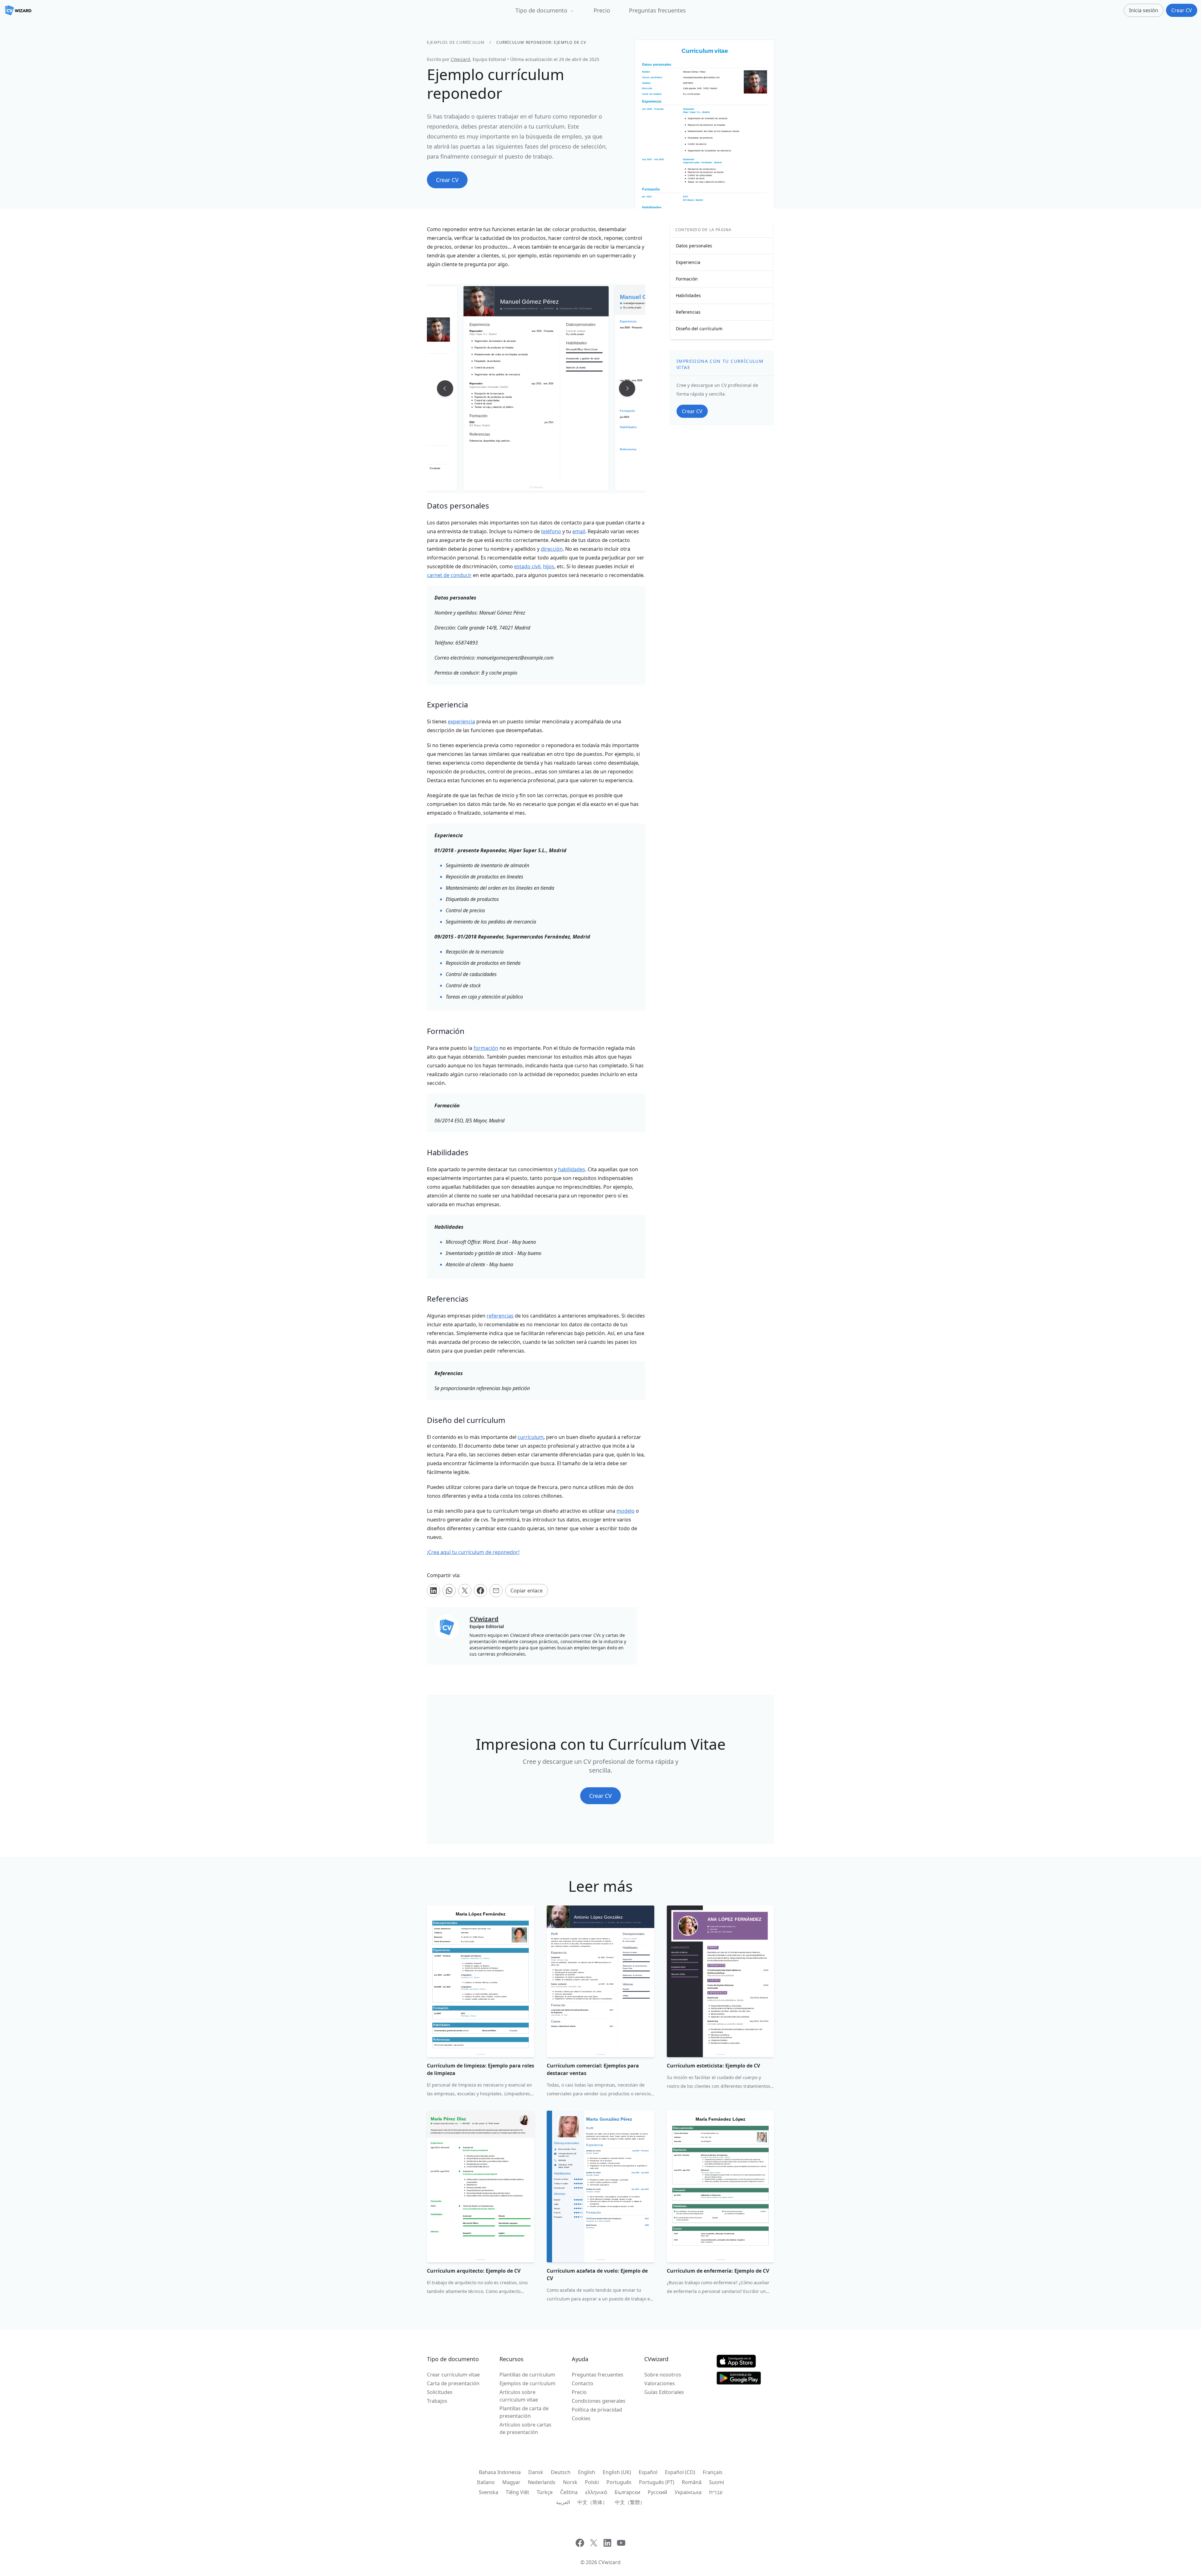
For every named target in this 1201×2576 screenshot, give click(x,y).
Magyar (511, 2482)
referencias (500, 1316)
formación (486, 1048)
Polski (592, 2482)
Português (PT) (657, 2482)
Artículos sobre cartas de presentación (525, 2428)
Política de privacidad (597, 2410)
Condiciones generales (599, 2401)
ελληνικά (596, 2492)
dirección (552, 549)
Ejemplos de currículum (456, 42)
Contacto (583, 2383)
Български (627, 2492)
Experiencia (688, 262)
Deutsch (561, 2472)
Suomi (717, 2482)
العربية (563, 2502)
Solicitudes (440, 2392)
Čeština (569, 2492)
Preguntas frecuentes (657, 10)
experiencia (461, 721)
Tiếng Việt (517, 2492)
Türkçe (545, 2492)
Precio (602, 10)
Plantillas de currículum (527, 2375)
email (579, 531)
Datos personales (694, 246)
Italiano (486, 2482)
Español (648, 2472)
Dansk (536, 2472)
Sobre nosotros (663, 2375)
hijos (549, 566)
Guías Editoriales (664, 2392)
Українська (688, 2492)
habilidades (572, 1169)
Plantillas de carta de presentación (524, 2412)
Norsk (570, 2482)
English (587, 2472)
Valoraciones (660, 2383)
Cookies (581, 2418)
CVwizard (460, 59)
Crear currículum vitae (453, 2375)
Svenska (489, 2492)
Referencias (688, 312)
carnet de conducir (449, 575)
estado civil (527, 566)
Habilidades (688, 295)
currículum (531, 1437)
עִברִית (716, 2492)
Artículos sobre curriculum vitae (519, 2396)
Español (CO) (680, 2472)
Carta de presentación (453, 2383)
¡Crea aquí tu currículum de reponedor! (473, 1552)
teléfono (551, 531)
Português (619, 2482)
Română (692, 2482)
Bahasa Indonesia (500, 2472)
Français (713, 2472)
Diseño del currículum (699, 329)
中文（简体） (592, 2502)
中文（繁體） (630, 2502)
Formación (687, 279)
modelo (626, 1511)
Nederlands (542, 2482)
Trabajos (437, 2401)
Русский (657, 2492)
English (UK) (617, 2472)
